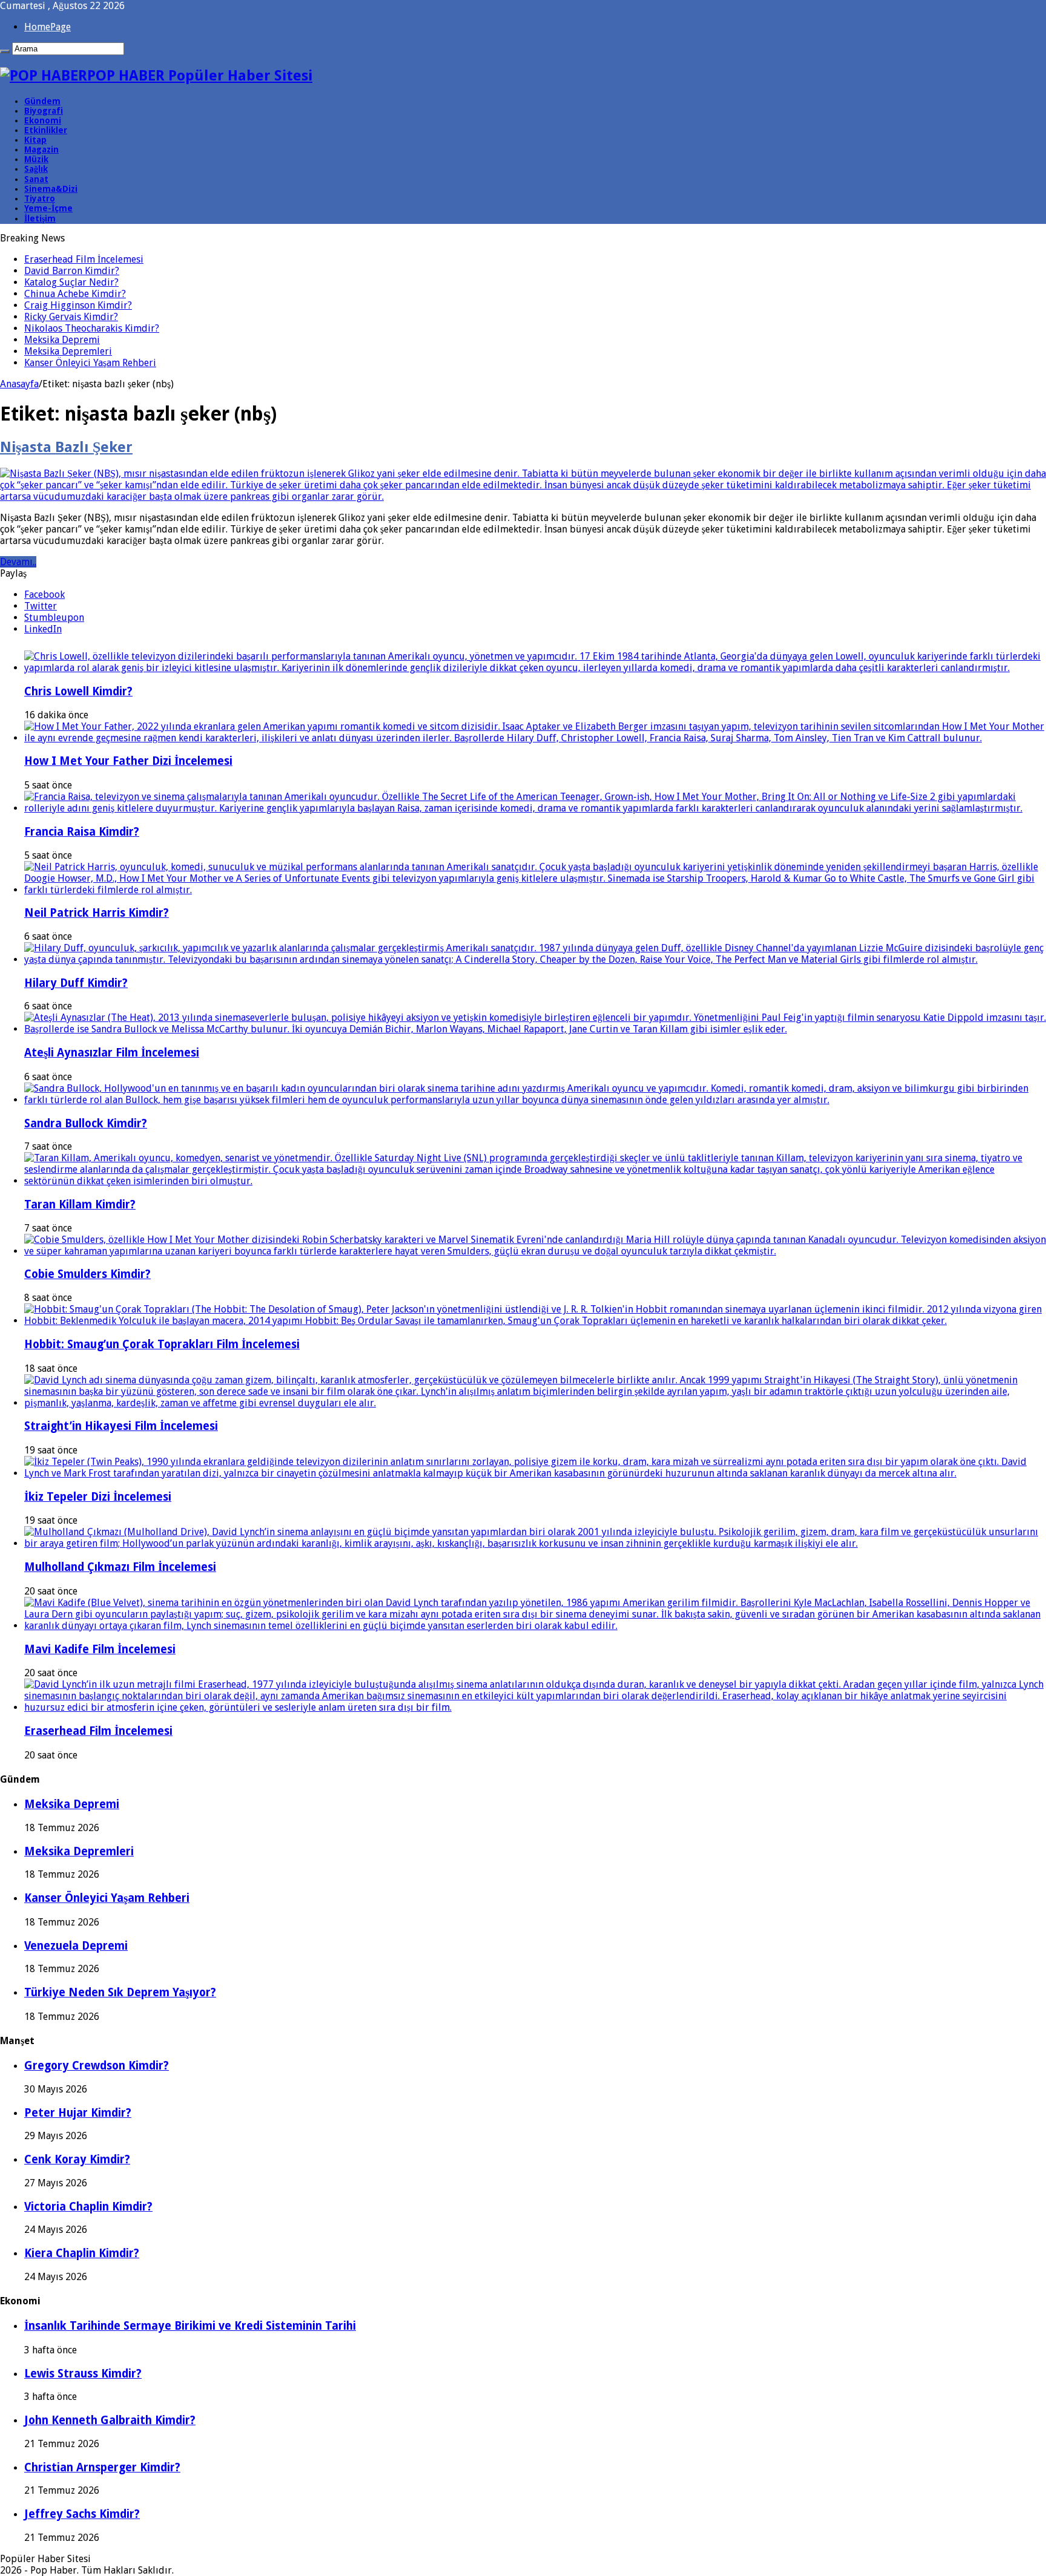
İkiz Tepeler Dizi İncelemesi (98, 1497)
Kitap (35, 140)
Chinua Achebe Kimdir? (75, 294)
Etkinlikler (46, 130)
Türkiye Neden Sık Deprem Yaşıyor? (120, 1992)
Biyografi (44, 111)
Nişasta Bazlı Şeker (66, 447)
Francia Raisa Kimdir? (82, 832)
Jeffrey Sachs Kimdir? (82, 2514)
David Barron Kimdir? (72, 271)
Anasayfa (19, 384)
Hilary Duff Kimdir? (76, 983)
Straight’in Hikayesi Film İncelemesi (121, 1426)
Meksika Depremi (62, 340)
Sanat (36, 179)
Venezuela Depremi (76, 1946)
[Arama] (5, 51)
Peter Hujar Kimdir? (78, 2113)
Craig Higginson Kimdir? (78, 305)
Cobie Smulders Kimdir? (87, 1274)
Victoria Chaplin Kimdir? (88, 2207)
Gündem (42, 101)
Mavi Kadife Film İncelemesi (100, 1649)
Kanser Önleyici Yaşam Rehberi (90, 363)
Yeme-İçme (48, 208)
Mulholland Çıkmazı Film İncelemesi (120, 1567)
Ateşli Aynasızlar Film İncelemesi (112, 1053)
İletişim (40, 218)
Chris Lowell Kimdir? (78, 691)
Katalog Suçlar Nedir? (71, 282)
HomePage (48, 27)
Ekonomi (43, 120)
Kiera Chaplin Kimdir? (82, 2253)
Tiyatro (40, 198)
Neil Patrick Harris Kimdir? (97, 913)
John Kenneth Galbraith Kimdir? (110, 2420)
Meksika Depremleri (68, 351)
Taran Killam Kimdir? (80, 1204)
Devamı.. (18, 562)
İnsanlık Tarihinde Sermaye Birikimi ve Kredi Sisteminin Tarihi (190, 2326)
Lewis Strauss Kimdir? (83, 2374)
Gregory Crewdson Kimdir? (97, 2066)
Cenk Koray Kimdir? (77, 2159)
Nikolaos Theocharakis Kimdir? (92, 328)
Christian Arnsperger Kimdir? (102, 2467)
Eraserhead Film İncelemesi (84, 259)
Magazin (41, 149)
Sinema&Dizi (51, 189)
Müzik (36, 159)
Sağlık (36, 169)
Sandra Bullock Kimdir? (86, 1123)
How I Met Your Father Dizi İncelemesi (128, 761)
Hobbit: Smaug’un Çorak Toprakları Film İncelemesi (162, 1344)
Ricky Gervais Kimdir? (71, 317)
